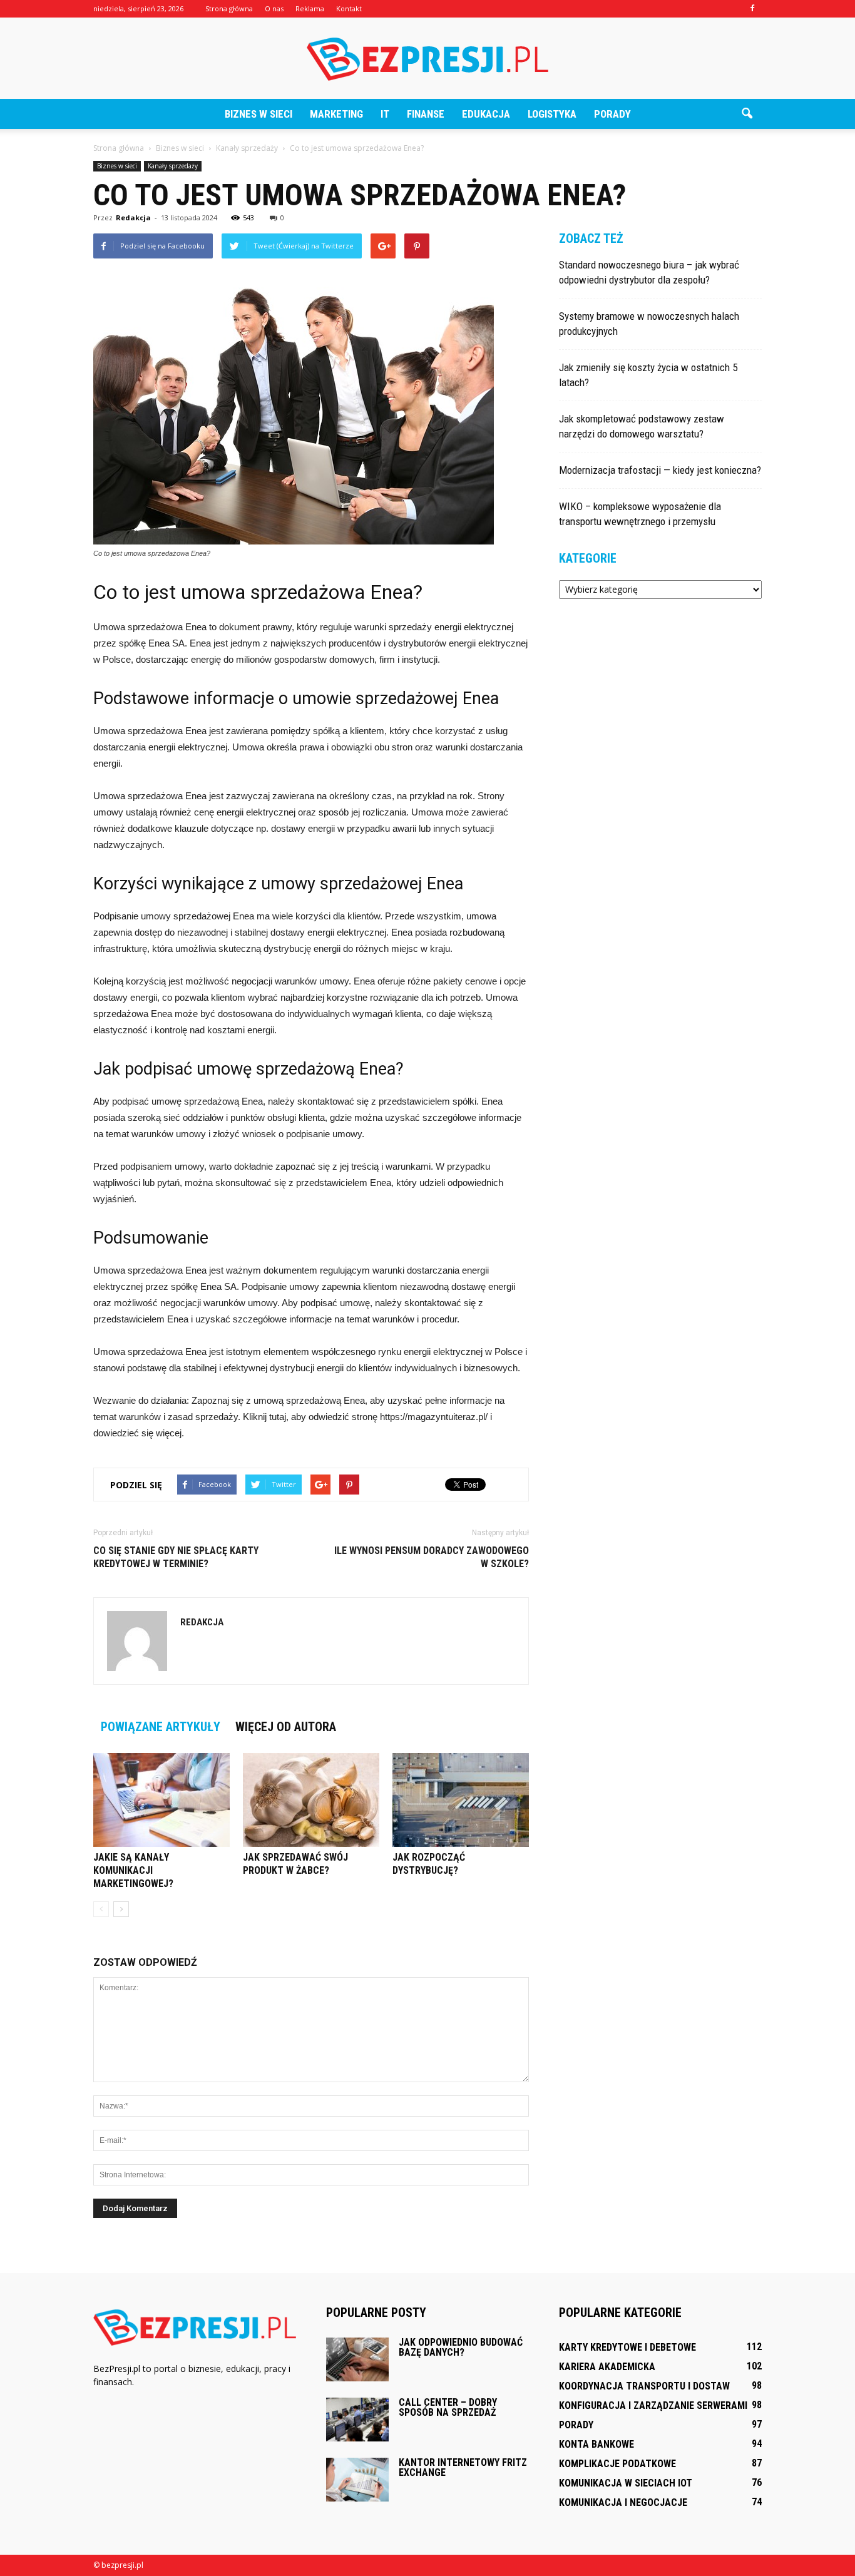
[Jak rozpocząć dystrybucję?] (461, 1800)
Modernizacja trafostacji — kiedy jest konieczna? (660, 470)
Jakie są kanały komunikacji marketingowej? (133, 1870)
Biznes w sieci (259, 114)
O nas (274, 8)
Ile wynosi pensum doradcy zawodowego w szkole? (432, 1557)
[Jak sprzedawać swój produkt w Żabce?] (311, 1800)
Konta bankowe (596, 2444)
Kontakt (349, 8)
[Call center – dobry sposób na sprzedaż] (357, 2420)
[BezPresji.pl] (427, 59)
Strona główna (229, 8)
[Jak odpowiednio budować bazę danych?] (357, 2359)
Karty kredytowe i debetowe (627, 2347)
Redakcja (133, 217)
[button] (747, 114)
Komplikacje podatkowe (617, 2464)
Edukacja (486, 114)
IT (385, 114)
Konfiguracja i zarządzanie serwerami (653, 2405)
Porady (612, 114)
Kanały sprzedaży (173, 166)
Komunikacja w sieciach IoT (626, 2483)
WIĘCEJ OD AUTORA (286, 1727)
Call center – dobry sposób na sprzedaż (448, 2407)
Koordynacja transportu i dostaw (644, 2386)
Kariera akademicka (607, 2367)
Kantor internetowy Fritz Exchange (463, 2467)
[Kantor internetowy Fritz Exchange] (357, 2480)
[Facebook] (752, 9)
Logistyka (552, 114)
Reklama (310, 8)
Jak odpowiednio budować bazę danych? (461, 2347)
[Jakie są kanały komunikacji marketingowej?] (161, 1800)
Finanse (426, 114)
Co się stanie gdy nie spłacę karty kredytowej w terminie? (176, 1557)
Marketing (336, 114)
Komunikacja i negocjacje (623, 2502)
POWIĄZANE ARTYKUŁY (161, 1727)
